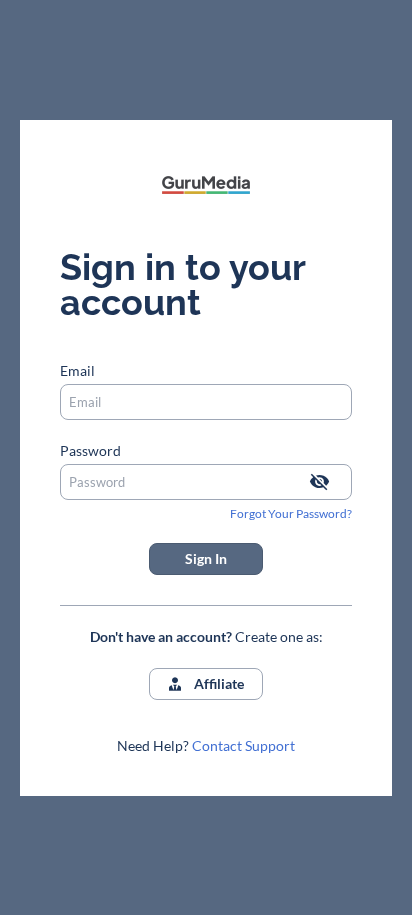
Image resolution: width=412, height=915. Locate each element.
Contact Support (243, 745)
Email (77, 370)
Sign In (206, 558)
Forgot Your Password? (291, 513)
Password (90, 450)
